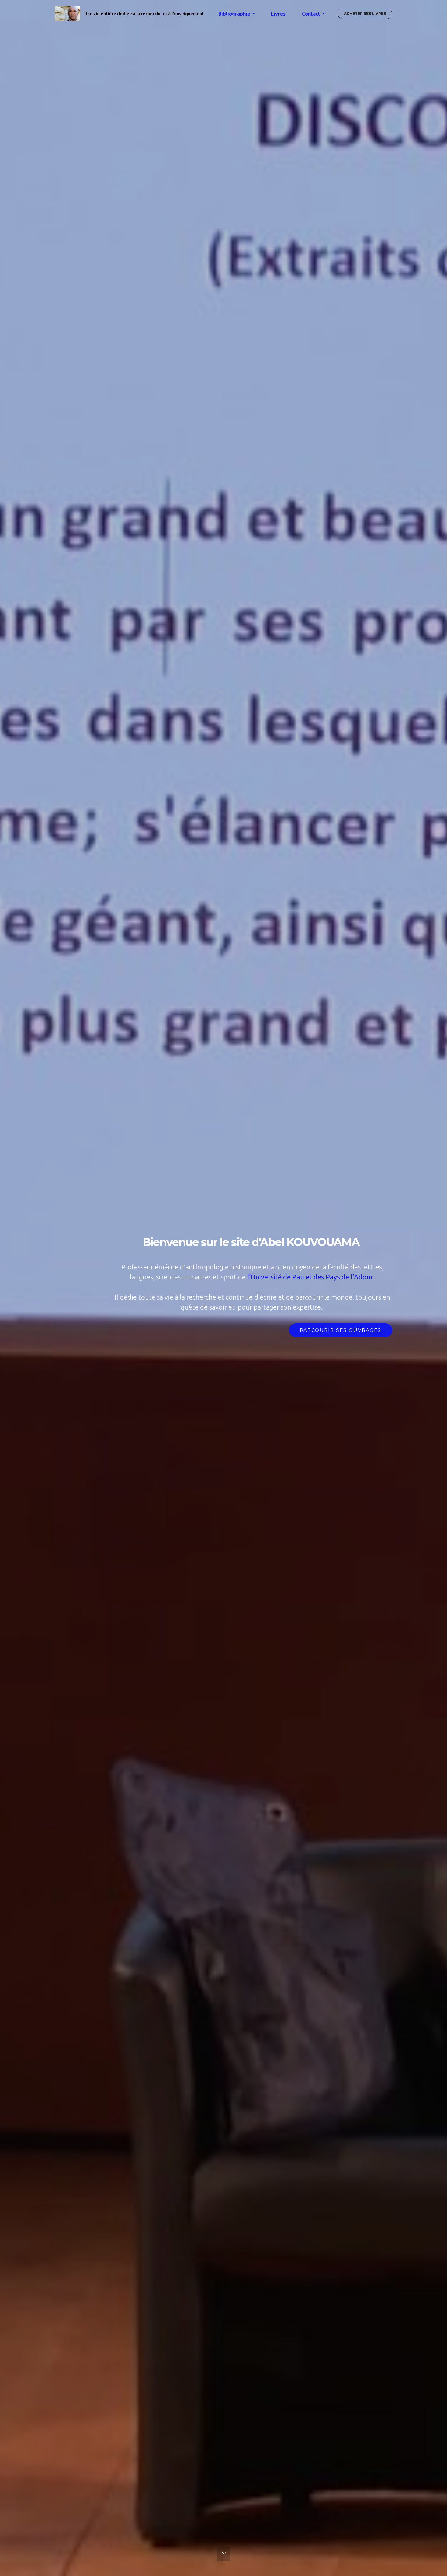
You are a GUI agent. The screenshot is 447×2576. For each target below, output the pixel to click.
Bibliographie (234, 14)
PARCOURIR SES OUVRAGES (341, 1330)
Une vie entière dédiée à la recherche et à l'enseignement (144, 14)
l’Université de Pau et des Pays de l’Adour (310, 1277)
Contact (311, 14)
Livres (278, 14)
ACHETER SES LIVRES (365, 14)
